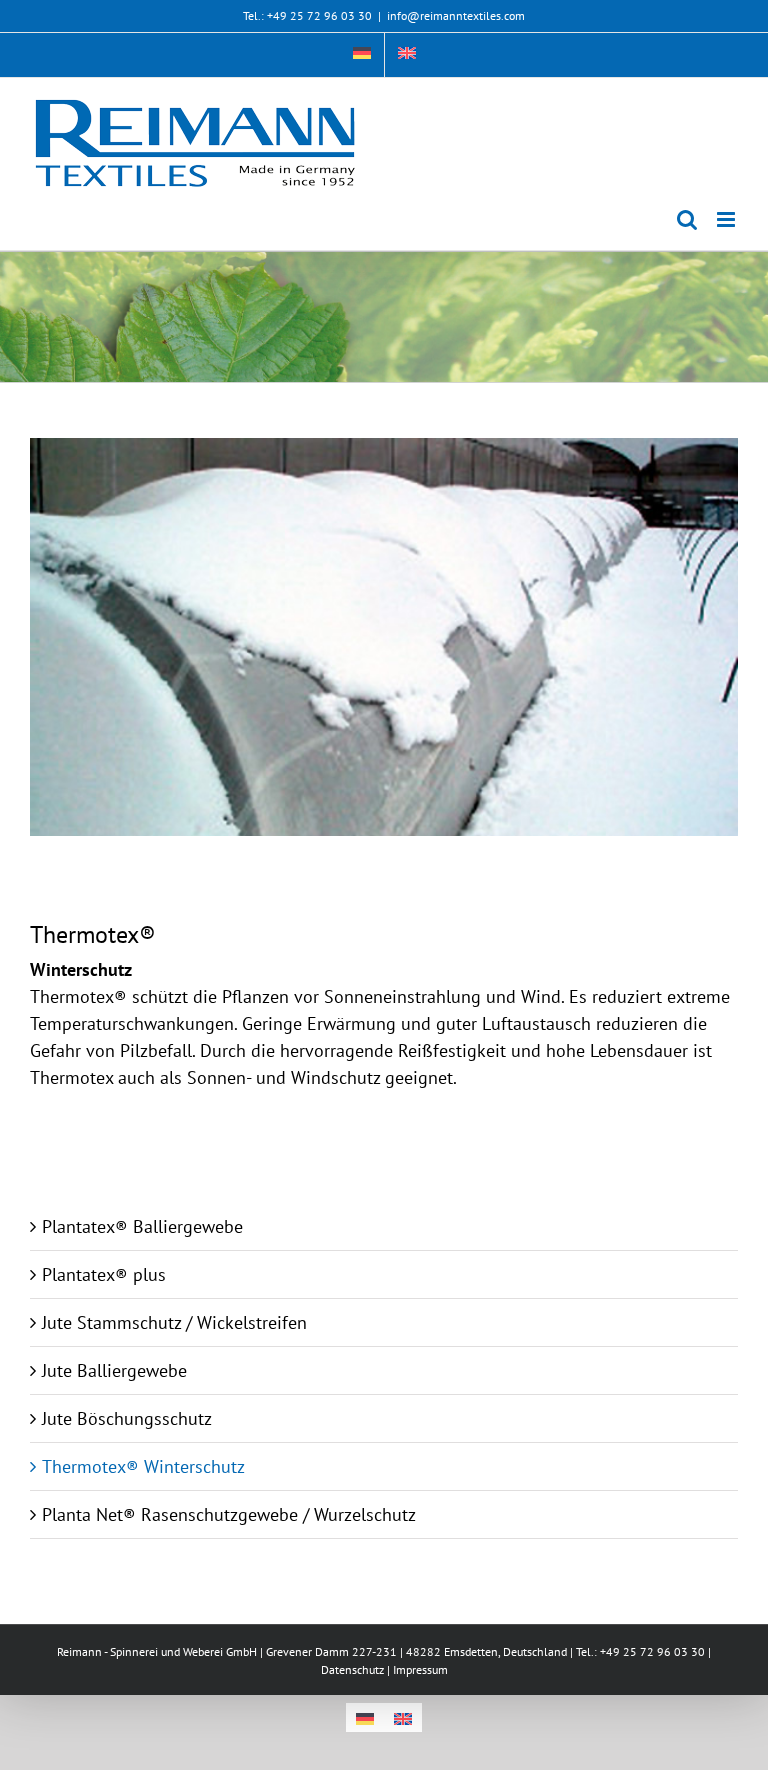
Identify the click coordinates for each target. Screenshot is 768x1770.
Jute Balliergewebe (114, 1370)
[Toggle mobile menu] (727, 219)
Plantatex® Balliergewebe (142, 1226)
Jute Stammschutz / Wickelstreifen (174, 1322)
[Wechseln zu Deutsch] (365, 1717)
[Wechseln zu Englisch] (407, 55)
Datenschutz (352, 1669)
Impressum (420, 1669)
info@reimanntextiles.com (456, 15)
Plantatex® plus (104, 1274)
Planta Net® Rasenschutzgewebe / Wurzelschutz (229, 1514)
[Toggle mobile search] (687, 219)
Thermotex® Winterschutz (143, 1466)
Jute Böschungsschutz (127, 1418)
